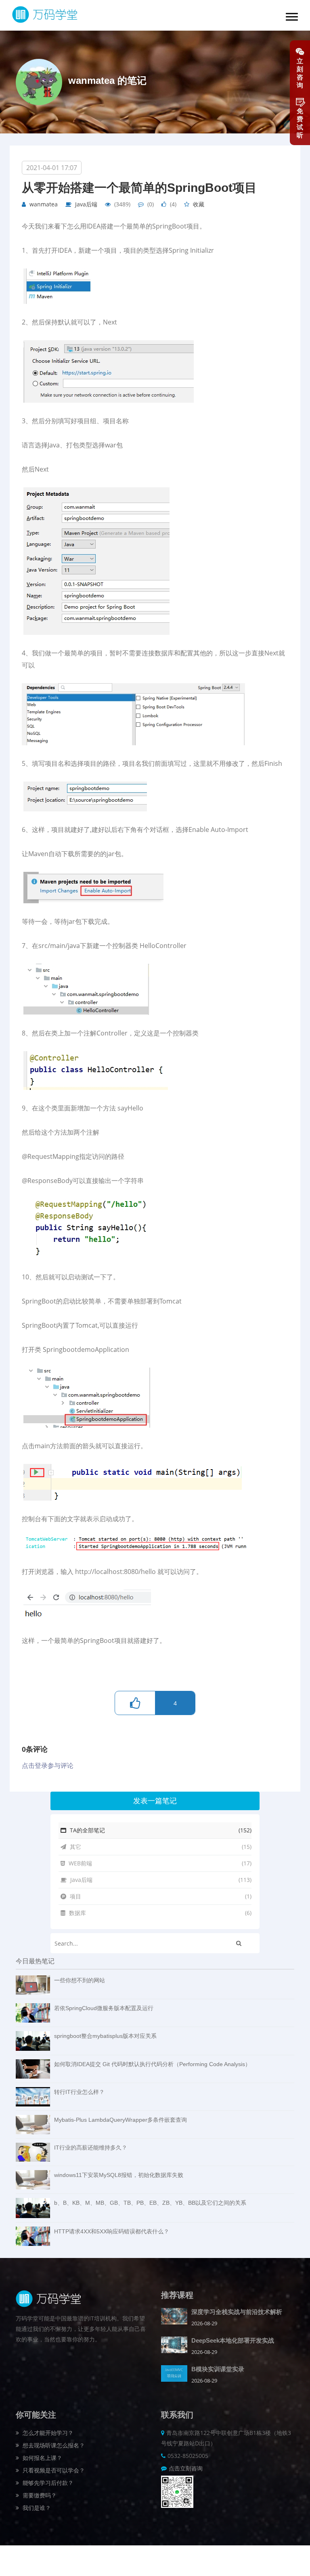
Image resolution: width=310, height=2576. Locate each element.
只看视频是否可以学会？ (53, 2470)
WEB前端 (159, 1863)
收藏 (199, 204)
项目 (160, 1896)
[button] (292, 17)
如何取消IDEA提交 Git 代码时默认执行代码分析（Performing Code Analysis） (152, 2064)
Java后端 (86, 204)
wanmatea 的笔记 (107, 80)
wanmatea (44, 204)
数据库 (159, 1913)
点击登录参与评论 (48, 1765)
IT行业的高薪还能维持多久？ (91, 2148)
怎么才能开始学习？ (47, 2433)
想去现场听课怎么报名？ (53, 2445)
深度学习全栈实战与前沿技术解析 (237, 2312)
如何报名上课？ (42, 2458)
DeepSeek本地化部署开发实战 (233, 2340)
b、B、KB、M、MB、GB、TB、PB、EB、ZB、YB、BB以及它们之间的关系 (150, 2203)
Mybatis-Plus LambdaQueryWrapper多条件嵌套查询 (120, 2120)
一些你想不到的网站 (80, 1980)
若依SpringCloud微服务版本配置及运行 (104, 2008)
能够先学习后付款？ (47, 2483)
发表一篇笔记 (155, 1801)
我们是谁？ (36, 2508)
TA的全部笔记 (160, 1830)
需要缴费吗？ (39, 2495)
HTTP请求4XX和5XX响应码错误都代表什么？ (112, 2231)
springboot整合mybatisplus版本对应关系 (105, 2036)
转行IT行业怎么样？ (79, 2092)
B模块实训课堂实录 (218, 2369)
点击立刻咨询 (186, 2468)
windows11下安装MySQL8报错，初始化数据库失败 (119, 2175)
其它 (160, 1847)
